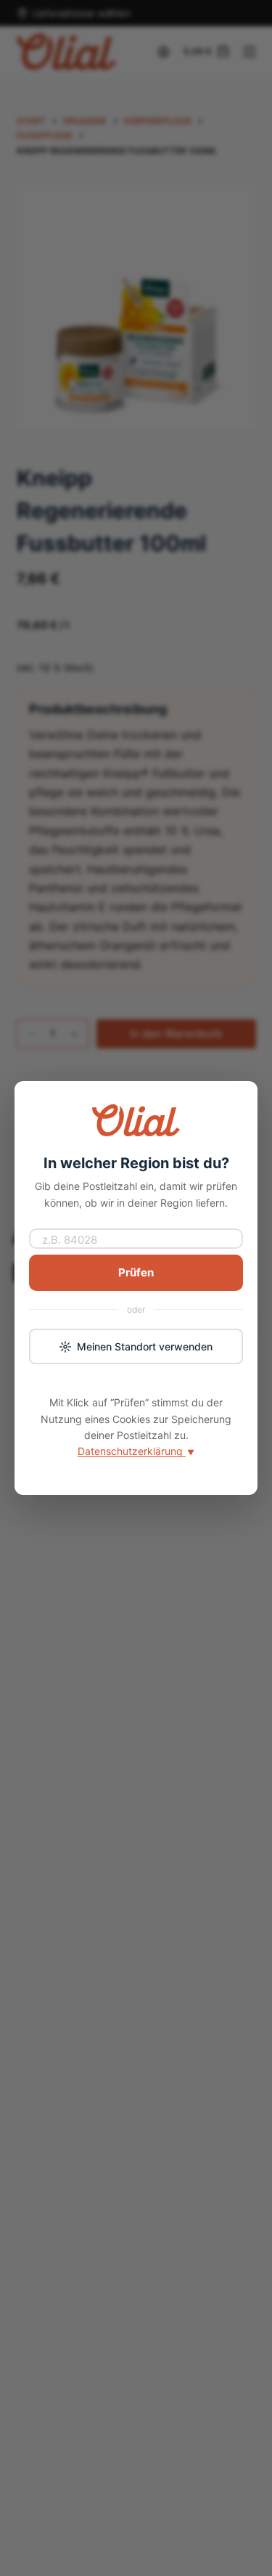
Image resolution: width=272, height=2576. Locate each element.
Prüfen (136, 1272)
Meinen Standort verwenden (145, 1346)
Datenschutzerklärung (136, 1451)
